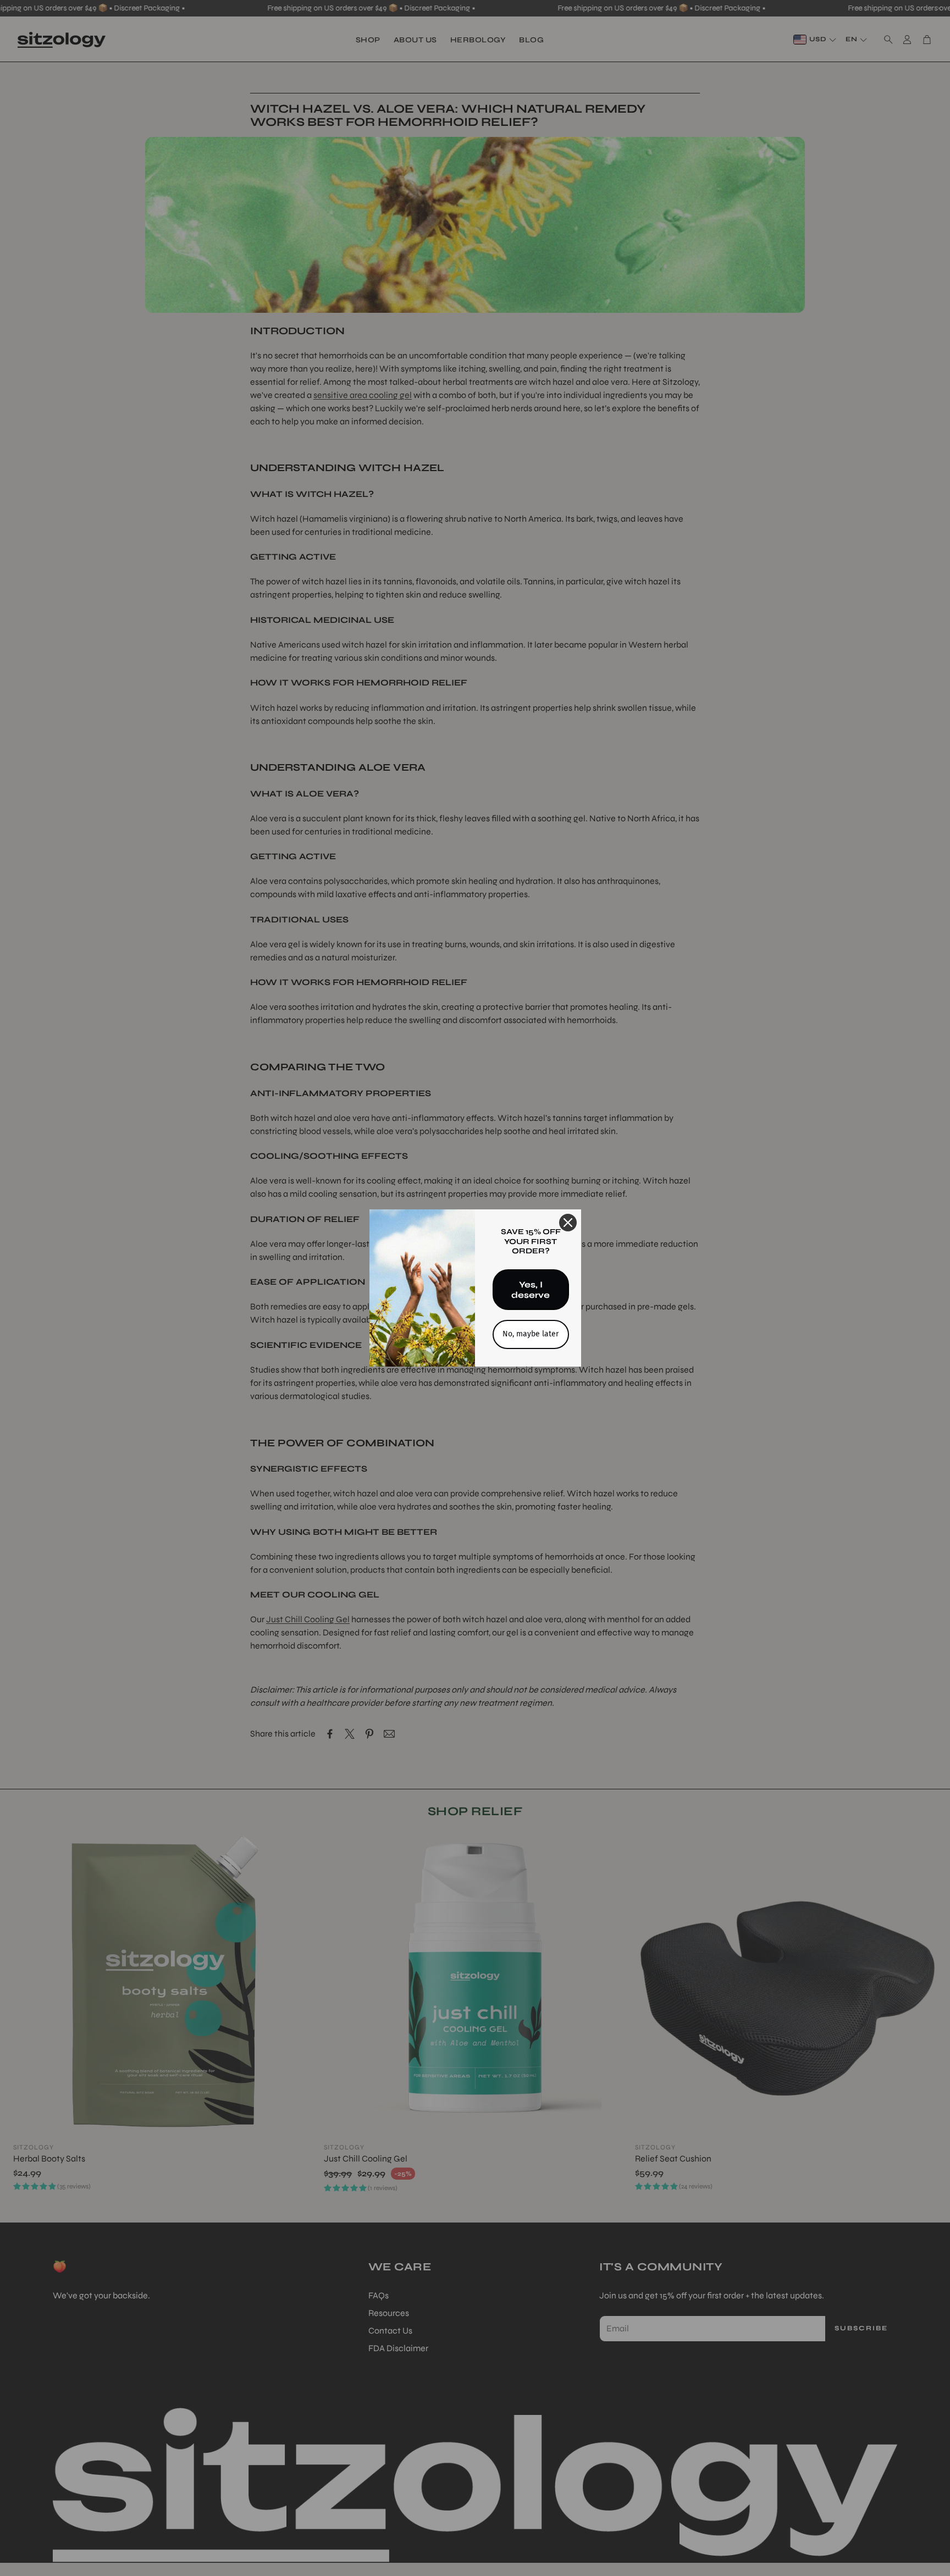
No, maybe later (531, 1334)
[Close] (568, 1223)
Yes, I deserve (531, 1290)
